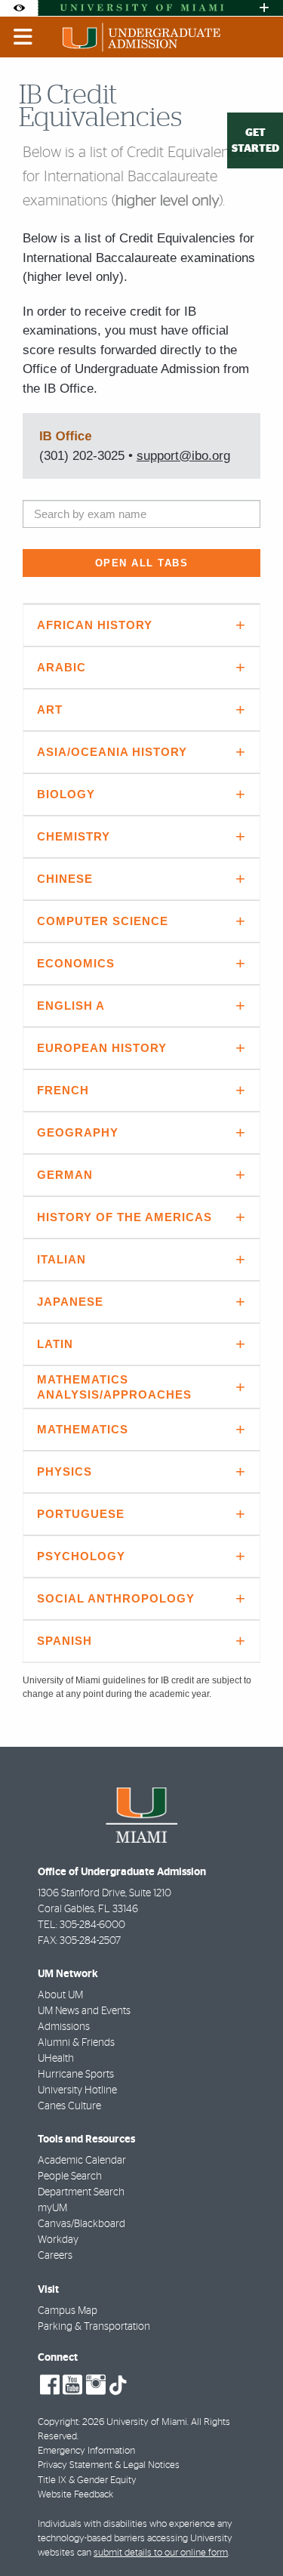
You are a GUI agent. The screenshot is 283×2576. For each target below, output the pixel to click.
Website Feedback (75, 2495)
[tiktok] (118, 2386)
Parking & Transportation (94, 2327)
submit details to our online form (161, 2553)
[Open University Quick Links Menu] (264, 8)
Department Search (81, 2192)
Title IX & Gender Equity (87, 2480)
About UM (60, 1995)
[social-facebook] (50, 2385)
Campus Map (68, 2311)
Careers (55, 2256)
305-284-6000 (92, 1925)
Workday (58, 2240)
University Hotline (77, 2090)
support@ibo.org (183, 456)
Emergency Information (86, 2451)
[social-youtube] (72, 2385)
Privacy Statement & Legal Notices (109, 2465)
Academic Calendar (82, 2161)
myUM (52, 2208)
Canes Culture (69, 2106)
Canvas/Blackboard (82, 2224)
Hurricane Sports (76, 2075)
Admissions (64, 2027)
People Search (70, 2176)
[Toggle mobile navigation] (23, 37)
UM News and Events (84, 2011)
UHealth (56, 2059)
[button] (250, 2534)
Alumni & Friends (76, 2043)
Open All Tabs (142, 563)
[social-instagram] (96, 2385)
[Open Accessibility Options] (19, 8)
